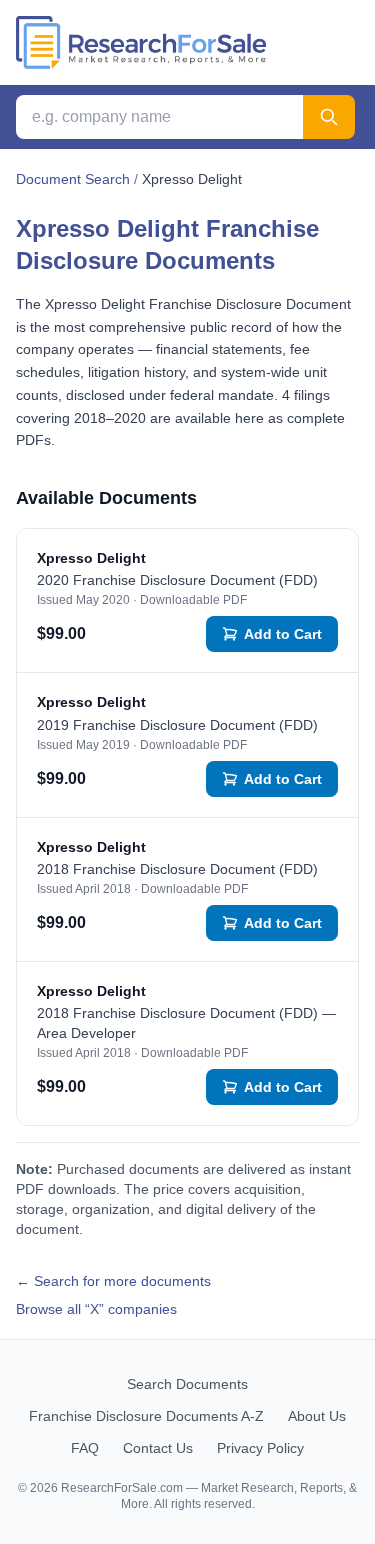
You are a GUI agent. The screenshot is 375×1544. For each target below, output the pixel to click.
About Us (317, 1416)
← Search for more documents (113, 1281)
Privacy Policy (260, 1448)
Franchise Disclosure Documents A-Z (146, 1416)
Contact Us (158, 1448)
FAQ (85, 1448)
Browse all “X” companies (96, 1309)
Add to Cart (283, 634)
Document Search (73, 179)
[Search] (329, 117)
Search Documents (187, 1384)
